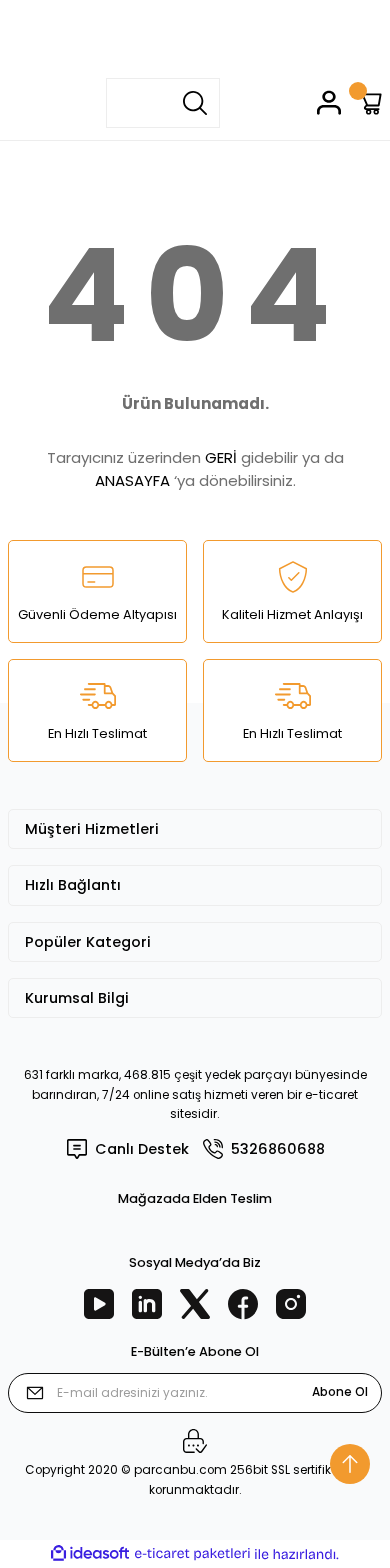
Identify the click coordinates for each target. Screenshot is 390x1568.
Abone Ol (340, 1392)
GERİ (221, 457)
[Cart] (369, 102)
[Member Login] (329, 102)
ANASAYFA (132, 480)
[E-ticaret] (192, 1553)
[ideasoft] (90, 1554)
